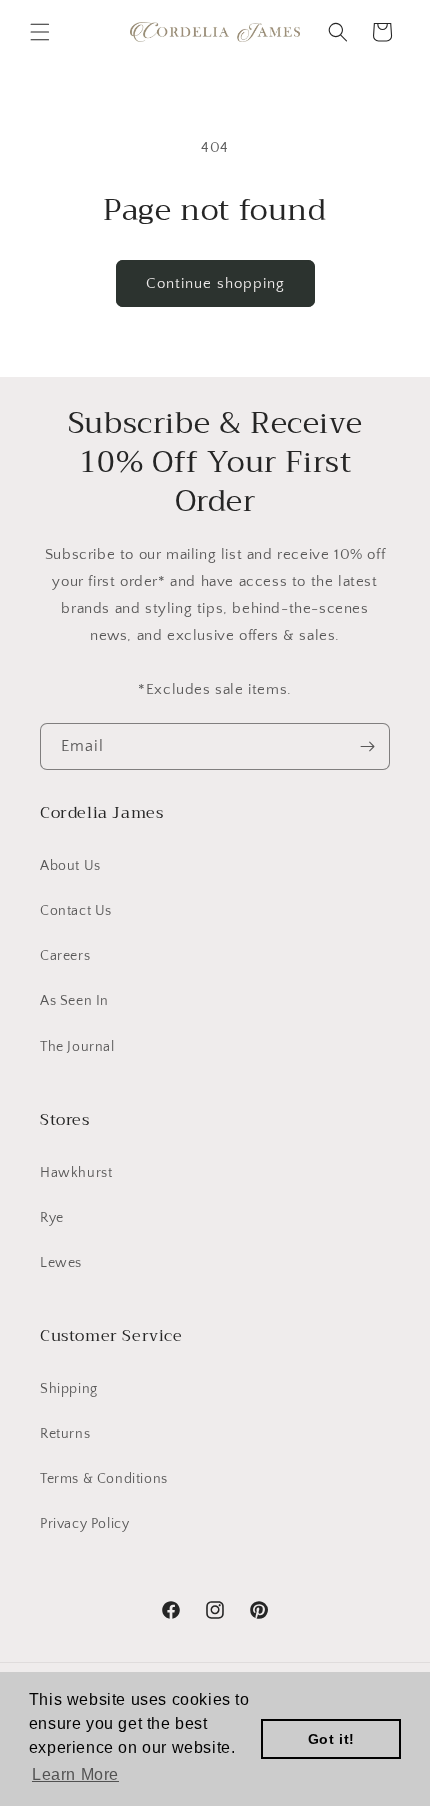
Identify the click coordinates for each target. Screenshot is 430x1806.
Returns (65, 1434)
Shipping (69, 1389)
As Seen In (74, 1001)
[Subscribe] (367, 746)
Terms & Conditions (104, 1479)
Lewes (61, 1263)
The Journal (77, 1047)
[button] (40, 32)
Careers (65, 956)
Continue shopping (215, 283)
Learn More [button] (75, 1774)
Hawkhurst (76, 1173)
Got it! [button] (331, 1739)
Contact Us (76, 911)
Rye (52, 1218)
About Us (70, 866)
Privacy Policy (84, 1524)
